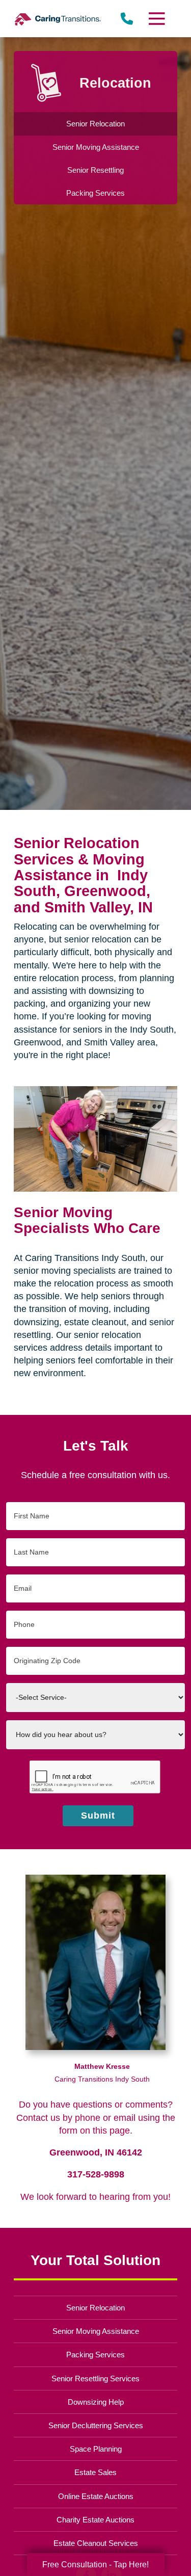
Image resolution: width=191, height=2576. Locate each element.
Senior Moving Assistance (96, 2331)
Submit (98, 1816)
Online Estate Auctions (96, 2496)
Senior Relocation (95, 2308)
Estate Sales (95, 2472)
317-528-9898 (96, 2174)
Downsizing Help (96, 2402)
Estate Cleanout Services (96, 2543)
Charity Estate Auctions (95, 2520)
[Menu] (156, 19)
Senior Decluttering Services (96, 2425)
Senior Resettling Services (95, 2378)
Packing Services (95, 2355)
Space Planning (96, 2449)
